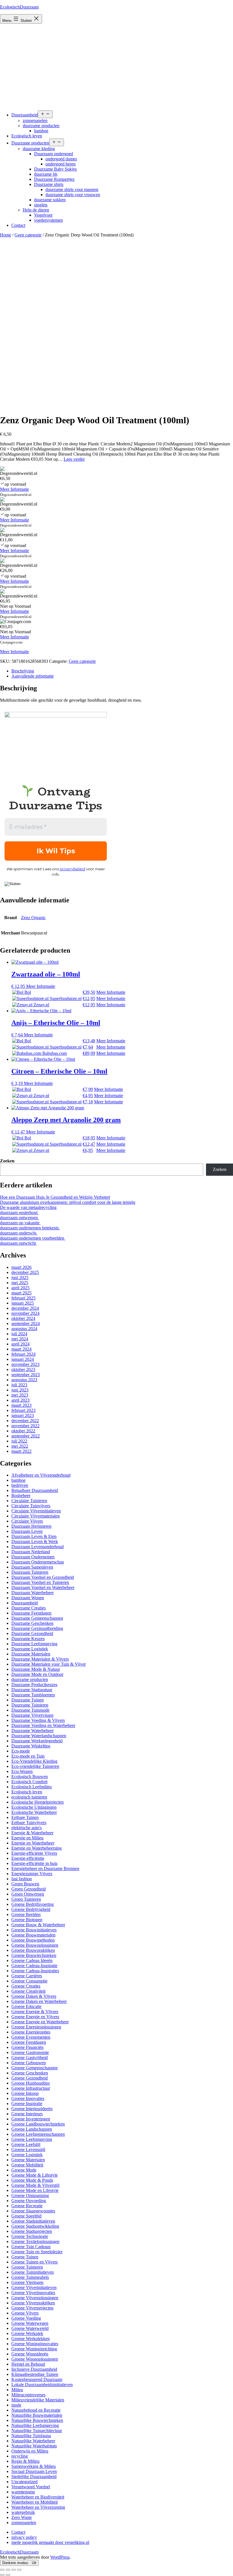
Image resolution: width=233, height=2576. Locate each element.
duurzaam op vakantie (20, 1223)
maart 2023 (21, 1405)
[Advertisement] (116, 66)
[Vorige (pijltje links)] (2, 2575)
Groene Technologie (30, 2236)
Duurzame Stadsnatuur (32, 1690)
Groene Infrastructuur (31, 2088)
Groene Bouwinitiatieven (34, 1930)
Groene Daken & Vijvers (34, 1996)
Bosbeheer (21, 1495)
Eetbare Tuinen (25, 1817)
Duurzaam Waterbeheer (33, 1593)
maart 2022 (21, 1451)
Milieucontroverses (28, 2395)
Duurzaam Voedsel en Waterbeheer (43, 1587)
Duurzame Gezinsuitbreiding (37, 1628)
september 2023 (26, 1375)
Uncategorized (24, 2482)
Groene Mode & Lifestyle (35, 2175)
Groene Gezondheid (30, 2078)
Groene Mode (24, 2170)
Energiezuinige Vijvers (32, 1874)
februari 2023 (23, 1410)
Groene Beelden (26, 1914)
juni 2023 (20, 1390)
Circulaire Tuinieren (29, 1501)
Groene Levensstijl (28, 2150)
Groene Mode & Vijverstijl (35, 2185)
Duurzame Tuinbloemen (33, 1695)
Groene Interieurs (27, 2114)
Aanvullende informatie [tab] (33, 676)
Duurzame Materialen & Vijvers (40, 1659)
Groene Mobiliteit (27, 2165)
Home (6, 235)
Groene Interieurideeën (32, 2109)
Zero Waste (22, 2517)
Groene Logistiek (27, 2155)
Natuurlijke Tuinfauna (31, 2436)
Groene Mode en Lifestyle (35, 2190)
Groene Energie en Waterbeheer (40, 2022)
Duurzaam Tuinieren (30, 1572)
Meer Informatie (14, 489)
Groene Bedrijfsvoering (33, 1904)
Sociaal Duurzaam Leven (34, 2471)
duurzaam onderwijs (19, 1233)
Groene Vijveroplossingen (35, 2298)
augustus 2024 (24, 1329)
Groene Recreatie (27, 2206)
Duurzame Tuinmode (30, 1710)
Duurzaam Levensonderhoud (38, 1547)
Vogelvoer (43, 215)
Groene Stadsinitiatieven (33, 2221)
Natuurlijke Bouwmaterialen (37, 2415)
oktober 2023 (23, 1369)
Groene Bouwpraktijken (33, 1950)
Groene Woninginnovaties (35, 2344)
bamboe (41, 131)
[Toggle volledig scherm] (8, 2570)
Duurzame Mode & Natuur (36, 1669)
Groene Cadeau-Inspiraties (35, 1971)
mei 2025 (20, 1283)
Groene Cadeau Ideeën (32, 1960)
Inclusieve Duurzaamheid (34, 2369)
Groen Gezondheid (29, 1889)
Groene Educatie (26, 2006)
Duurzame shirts (49, 184)
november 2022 (25, 1426)
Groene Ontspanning (30, 2195)
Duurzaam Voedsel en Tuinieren (40, 1582)
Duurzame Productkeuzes (34, 1685)
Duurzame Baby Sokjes (55, 169)
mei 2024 (20, 1339)
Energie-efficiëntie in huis (34, 1863)
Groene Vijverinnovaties (33, 2293)
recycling (20, 2456)
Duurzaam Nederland (31, 1552)
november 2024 (25, 1313)
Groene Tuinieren (27, 2267)
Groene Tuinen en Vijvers (35, 2262)
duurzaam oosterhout (19, 1212)
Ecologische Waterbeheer (34, 1812)
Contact (18, 225)
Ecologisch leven (27, 136)
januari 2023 (23, 1415)
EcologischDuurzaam (19, 7)
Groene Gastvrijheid (30, 2058)
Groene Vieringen (27, 2282)
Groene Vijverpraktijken (33, 2303)
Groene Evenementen (31, 2037)
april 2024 (20, 1344)
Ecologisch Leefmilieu (32, 1787)
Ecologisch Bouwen (30, 1777)
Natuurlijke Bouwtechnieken (37, 2420)
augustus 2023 (24, 1380)
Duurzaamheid (25, 115)
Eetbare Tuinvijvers (29, 1823)
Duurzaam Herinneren (31, 1526)
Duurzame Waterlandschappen (39, 1736)
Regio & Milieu (25, 2461)
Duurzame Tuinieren (30, 1705)
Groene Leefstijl (26, 2144)
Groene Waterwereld (30, 2328)
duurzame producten (41, 126)
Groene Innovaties (28, 2098)
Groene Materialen (28, 2160)
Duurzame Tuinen (28, 1700)
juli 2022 (19, 1441)
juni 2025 (20, 1277)
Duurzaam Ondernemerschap (38, 1562)
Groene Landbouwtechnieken (38, 2124)
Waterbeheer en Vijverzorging (38, 2507)
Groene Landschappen (32, 2129)
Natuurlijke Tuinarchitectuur (37, 2431)
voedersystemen (48, 220)
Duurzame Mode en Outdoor (37, 1674)
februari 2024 (23, 1354)
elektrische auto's (27, 1828)
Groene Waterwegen (30, 2323)
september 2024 (26, 1323)
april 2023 (20, 1400)
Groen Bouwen (25, 1884)
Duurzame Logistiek (30, 1649)
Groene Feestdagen (29, 2042)
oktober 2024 (23, 1318)
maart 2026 (21, 1267)
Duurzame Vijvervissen (32, 1715)
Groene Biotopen (27, 1920)
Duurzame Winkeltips (31, 1746)
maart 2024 (21, 1349)
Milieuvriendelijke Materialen (38, 2400)
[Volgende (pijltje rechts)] (8, 2575)
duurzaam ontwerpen (19, 1218)
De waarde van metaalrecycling (28, 1207)
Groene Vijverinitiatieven (34, 2287)
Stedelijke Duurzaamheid (34, 2477)
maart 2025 (21, 1293)
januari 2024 (23, 1359)
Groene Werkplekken (31, 2339)
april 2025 (20, 1288)
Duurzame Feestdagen (31, 1613)
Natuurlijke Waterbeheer (33, 2441)
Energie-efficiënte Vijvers (34, 1853)
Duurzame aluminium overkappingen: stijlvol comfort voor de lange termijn (68, 1202)
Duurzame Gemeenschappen (37, 1618)
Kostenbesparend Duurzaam (37, 2379)
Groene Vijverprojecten (32, 2308)
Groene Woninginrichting (34, 2349)
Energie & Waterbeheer (32, 1833)
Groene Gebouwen (29, 2063)
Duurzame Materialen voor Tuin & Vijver (49, 1664)
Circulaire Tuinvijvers (31, 1506)
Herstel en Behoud (28, 2364)
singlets (41, 205)
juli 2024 (19, 1334)
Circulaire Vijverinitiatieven (36, 1511)
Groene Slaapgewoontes (33, 2211)
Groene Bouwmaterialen (33, 1935)
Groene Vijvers (25, 2313)
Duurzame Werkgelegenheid (37, 1741)
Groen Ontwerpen (28, 1894)
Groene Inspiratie (27, 2104)
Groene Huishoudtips (31, 2083)
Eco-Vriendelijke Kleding (34, 1761)
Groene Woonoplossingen (35, 2359)
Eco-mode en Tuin (28, 1756)
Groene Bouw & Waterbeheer (38, 1925)
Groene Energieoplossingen (36, 2027)
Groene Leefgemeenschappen (38, 2134)
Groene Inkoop (25, 2093)
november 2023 (25, 1364)
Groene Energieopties (31, 2032)
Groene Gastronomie (30, 2052)
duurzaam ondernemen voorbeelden (33, 1238)
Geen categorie (28, 235)
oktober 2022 (23, 1431)
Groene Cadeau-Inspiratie (34, 1966)
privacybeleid (72, 869)
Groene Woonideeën (30, 2354)
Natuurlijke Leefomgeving (35, 2425)
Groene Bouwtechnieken (34, 1955)
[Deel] (14, 2570)
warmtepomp (23, 2492)
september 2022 (26, 1436)
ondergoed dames (61, 159)
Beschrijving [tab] (23, 671)
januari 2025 (23, 1303)
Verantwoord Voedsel (31, 2487)
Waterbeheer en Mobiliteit (35, 2502)
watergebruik (23, 2512)
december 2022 (25, 1421)
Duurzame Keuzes (28, 1639)
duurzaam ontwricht (18, 1243)
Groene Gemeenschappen (35, 2068)
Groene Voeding (26, 2318)
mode (16, 2405)
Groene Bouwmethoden (33, 1940)
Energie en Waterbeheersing (37, 1848)
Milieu (17, 2390)
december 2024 (25, 1308)
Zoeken (7, 1161)
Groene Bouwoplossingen (35, 1945)
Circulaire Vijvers (27, 1521)
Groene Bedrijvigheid (31, 1909)
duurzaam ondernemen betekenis (30, 1228)
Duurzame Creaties (29, 1608)
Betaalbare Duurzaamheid (35, 1490)
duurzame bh (46, 174)
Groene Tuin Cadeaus (31, 2247)
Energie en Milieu (27, 1838)
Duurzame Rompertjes (54, 179)
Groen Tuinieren (26, 1899)
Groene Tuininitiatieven (33, 2272)
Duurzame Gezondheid (32, 1633)
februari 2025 (23, 1298)
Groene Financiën (27, 2047)
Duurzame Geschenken (32, 1623)
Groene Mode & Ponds (32, 2180)
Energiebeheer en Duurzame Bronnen (45, 1868)
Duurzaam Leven (27, 1531)
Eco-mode (21, 1751)
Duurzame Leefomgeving (34, 1644)
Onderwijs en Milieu (30, 2451)
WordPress (60, 2557)
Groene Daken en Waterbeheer (39, 2001)
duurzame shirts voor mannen (72, 189)
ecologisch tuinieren (29, 1797)
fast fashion (22, 1879)
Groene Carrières (27, 1976)
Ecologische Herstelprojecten (38, 1802)
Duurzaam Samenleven (32, 1567)
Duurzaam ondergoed (54, 154)
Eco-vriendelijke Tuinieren (35, 1766)
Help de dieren (36, 210)
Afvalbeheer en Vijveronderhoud (41, 1475)
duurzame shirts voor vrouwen (73, 195)
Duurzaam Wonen (28, 1598)
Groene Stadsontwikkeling (35, 2226)
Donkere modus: (16, 2563)
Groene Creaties (26, 1986)
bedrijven (20, 1485)
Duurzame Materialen (31, 1654)
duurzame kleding (39, 149)
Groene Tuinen (25, 2257)
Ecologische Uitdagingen (34, 1807)
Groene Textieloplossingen (35, 2241)
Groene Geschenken (30, 2073)
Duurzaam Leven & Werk (35, 1541)
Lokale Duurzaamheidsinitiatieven (42, 2385)
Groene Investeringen (31, 2119)
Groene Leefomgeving (32, 2139)
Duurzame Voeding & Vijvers (38, 1720)
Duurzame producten (30, 143)
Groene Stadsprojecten (32, 2231)
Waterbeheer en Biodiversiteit (38, 2497)
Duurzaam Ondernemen (33, 1557)
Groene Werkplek (27, 2333)
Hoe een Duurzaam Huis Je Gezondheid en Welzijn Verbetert (55, 1197)
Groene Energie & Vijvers (35, 2012)
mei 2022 (20, 1446)
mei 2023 (20, 1395)
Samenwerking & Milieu (34, 2466)
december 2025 (25, 1272)
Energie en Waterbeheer (33, 1843)
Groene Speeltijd (26, 2216)
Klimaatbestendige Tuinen (35, 2374)
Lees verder (74, 459)
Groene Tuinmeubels (30, 2277)
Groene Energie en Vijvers (35, 2017)
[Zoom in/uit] (2, 2570)
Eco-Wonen (22, 1771)
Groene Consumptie (29, 1981)
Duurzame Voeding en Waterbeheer (43, 1725)
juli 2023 (19, 1385)
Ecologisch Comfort (29, 1782)
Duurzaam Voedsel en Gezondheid (43, 1577)
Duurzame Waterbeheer (33, 1731)
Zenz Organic (33, 918)
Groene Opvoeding (29, 2201)
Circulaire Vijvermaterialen (36, 1516)
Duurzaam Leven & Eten (34, 1536)
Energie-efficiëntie (28, 1858)
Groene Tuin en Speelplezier (37, 2252)
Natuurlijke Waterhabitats (34, 2446)
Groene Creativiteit (28, 1991)
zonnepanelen (35, 120)
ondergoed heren (61, 164)
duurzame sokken (50, 200)
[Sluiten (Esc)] (19, 2570)
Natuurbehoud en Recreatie (36, 2410)
